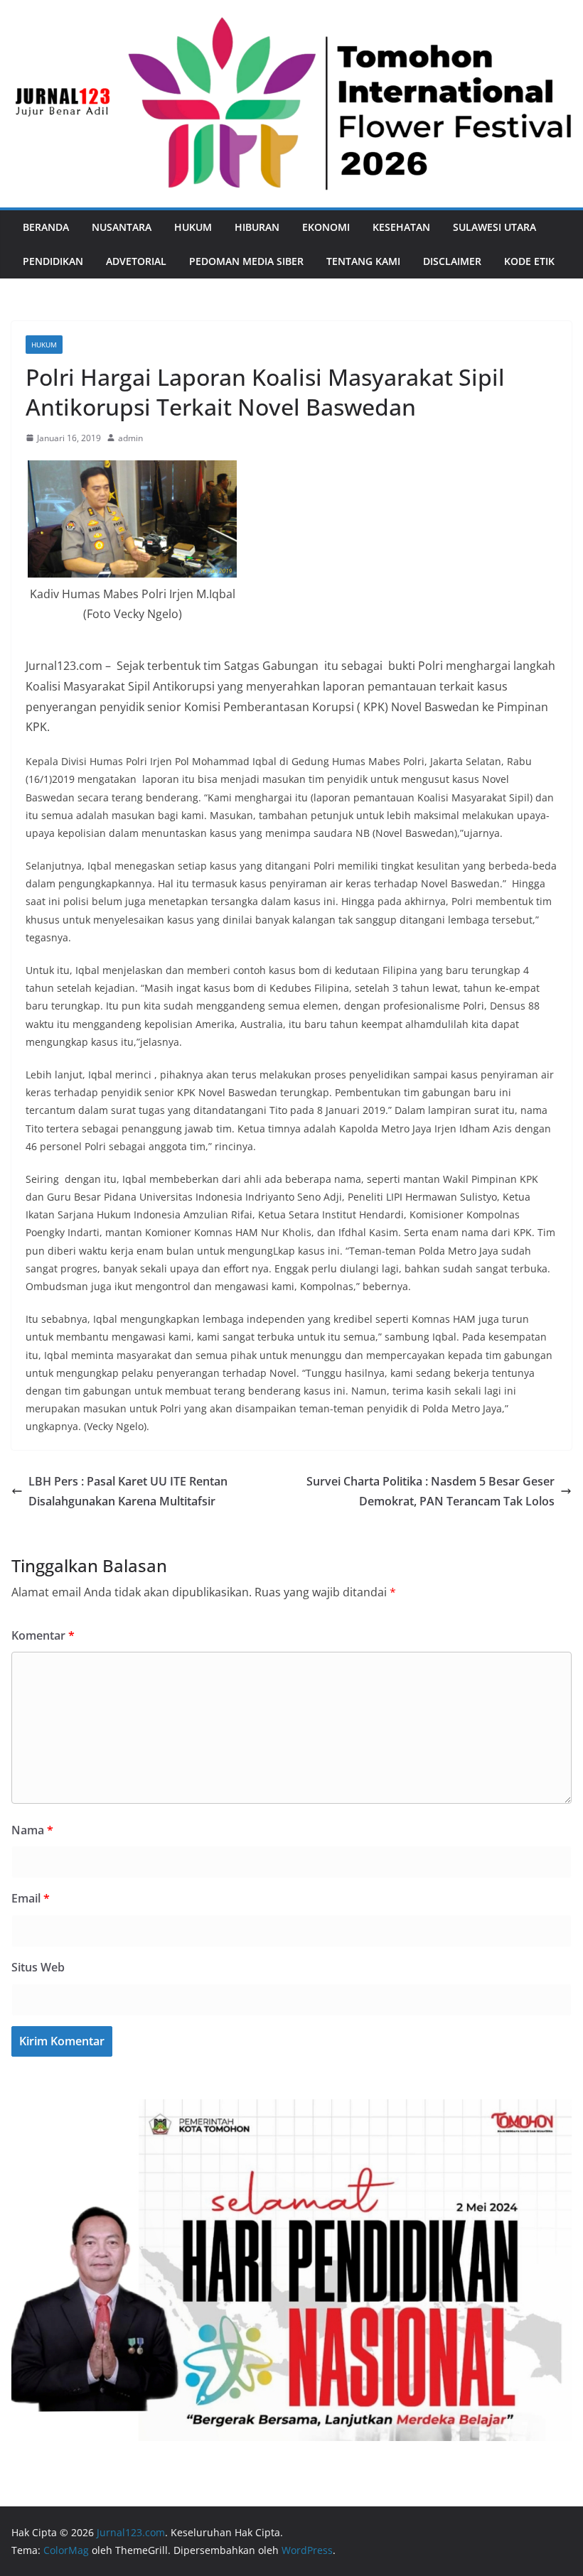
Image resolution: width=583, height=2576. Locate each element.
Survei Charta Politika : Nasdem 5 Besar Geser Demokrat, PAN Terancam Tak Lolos (430, 1492)
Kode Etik (529, 261)
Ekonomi (326, 227)
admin (130, 438)
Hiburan (257, 227)
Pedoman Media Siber (246, 261)
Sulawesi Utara (494, 227)
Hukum (193, 227)
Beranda (46, 227)
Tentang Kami (363, 261)
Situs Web (38, 1967)
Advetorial (136, 261)
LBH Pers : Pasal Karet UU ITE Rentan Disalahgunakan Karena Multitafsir (128, 1492)
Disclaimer (452, 261)
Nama (32, 1830)
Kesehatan (401, 227)
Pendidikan (53, 261)
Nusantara (122, 227)
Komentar (43, 1635)
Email (31, 1898)
